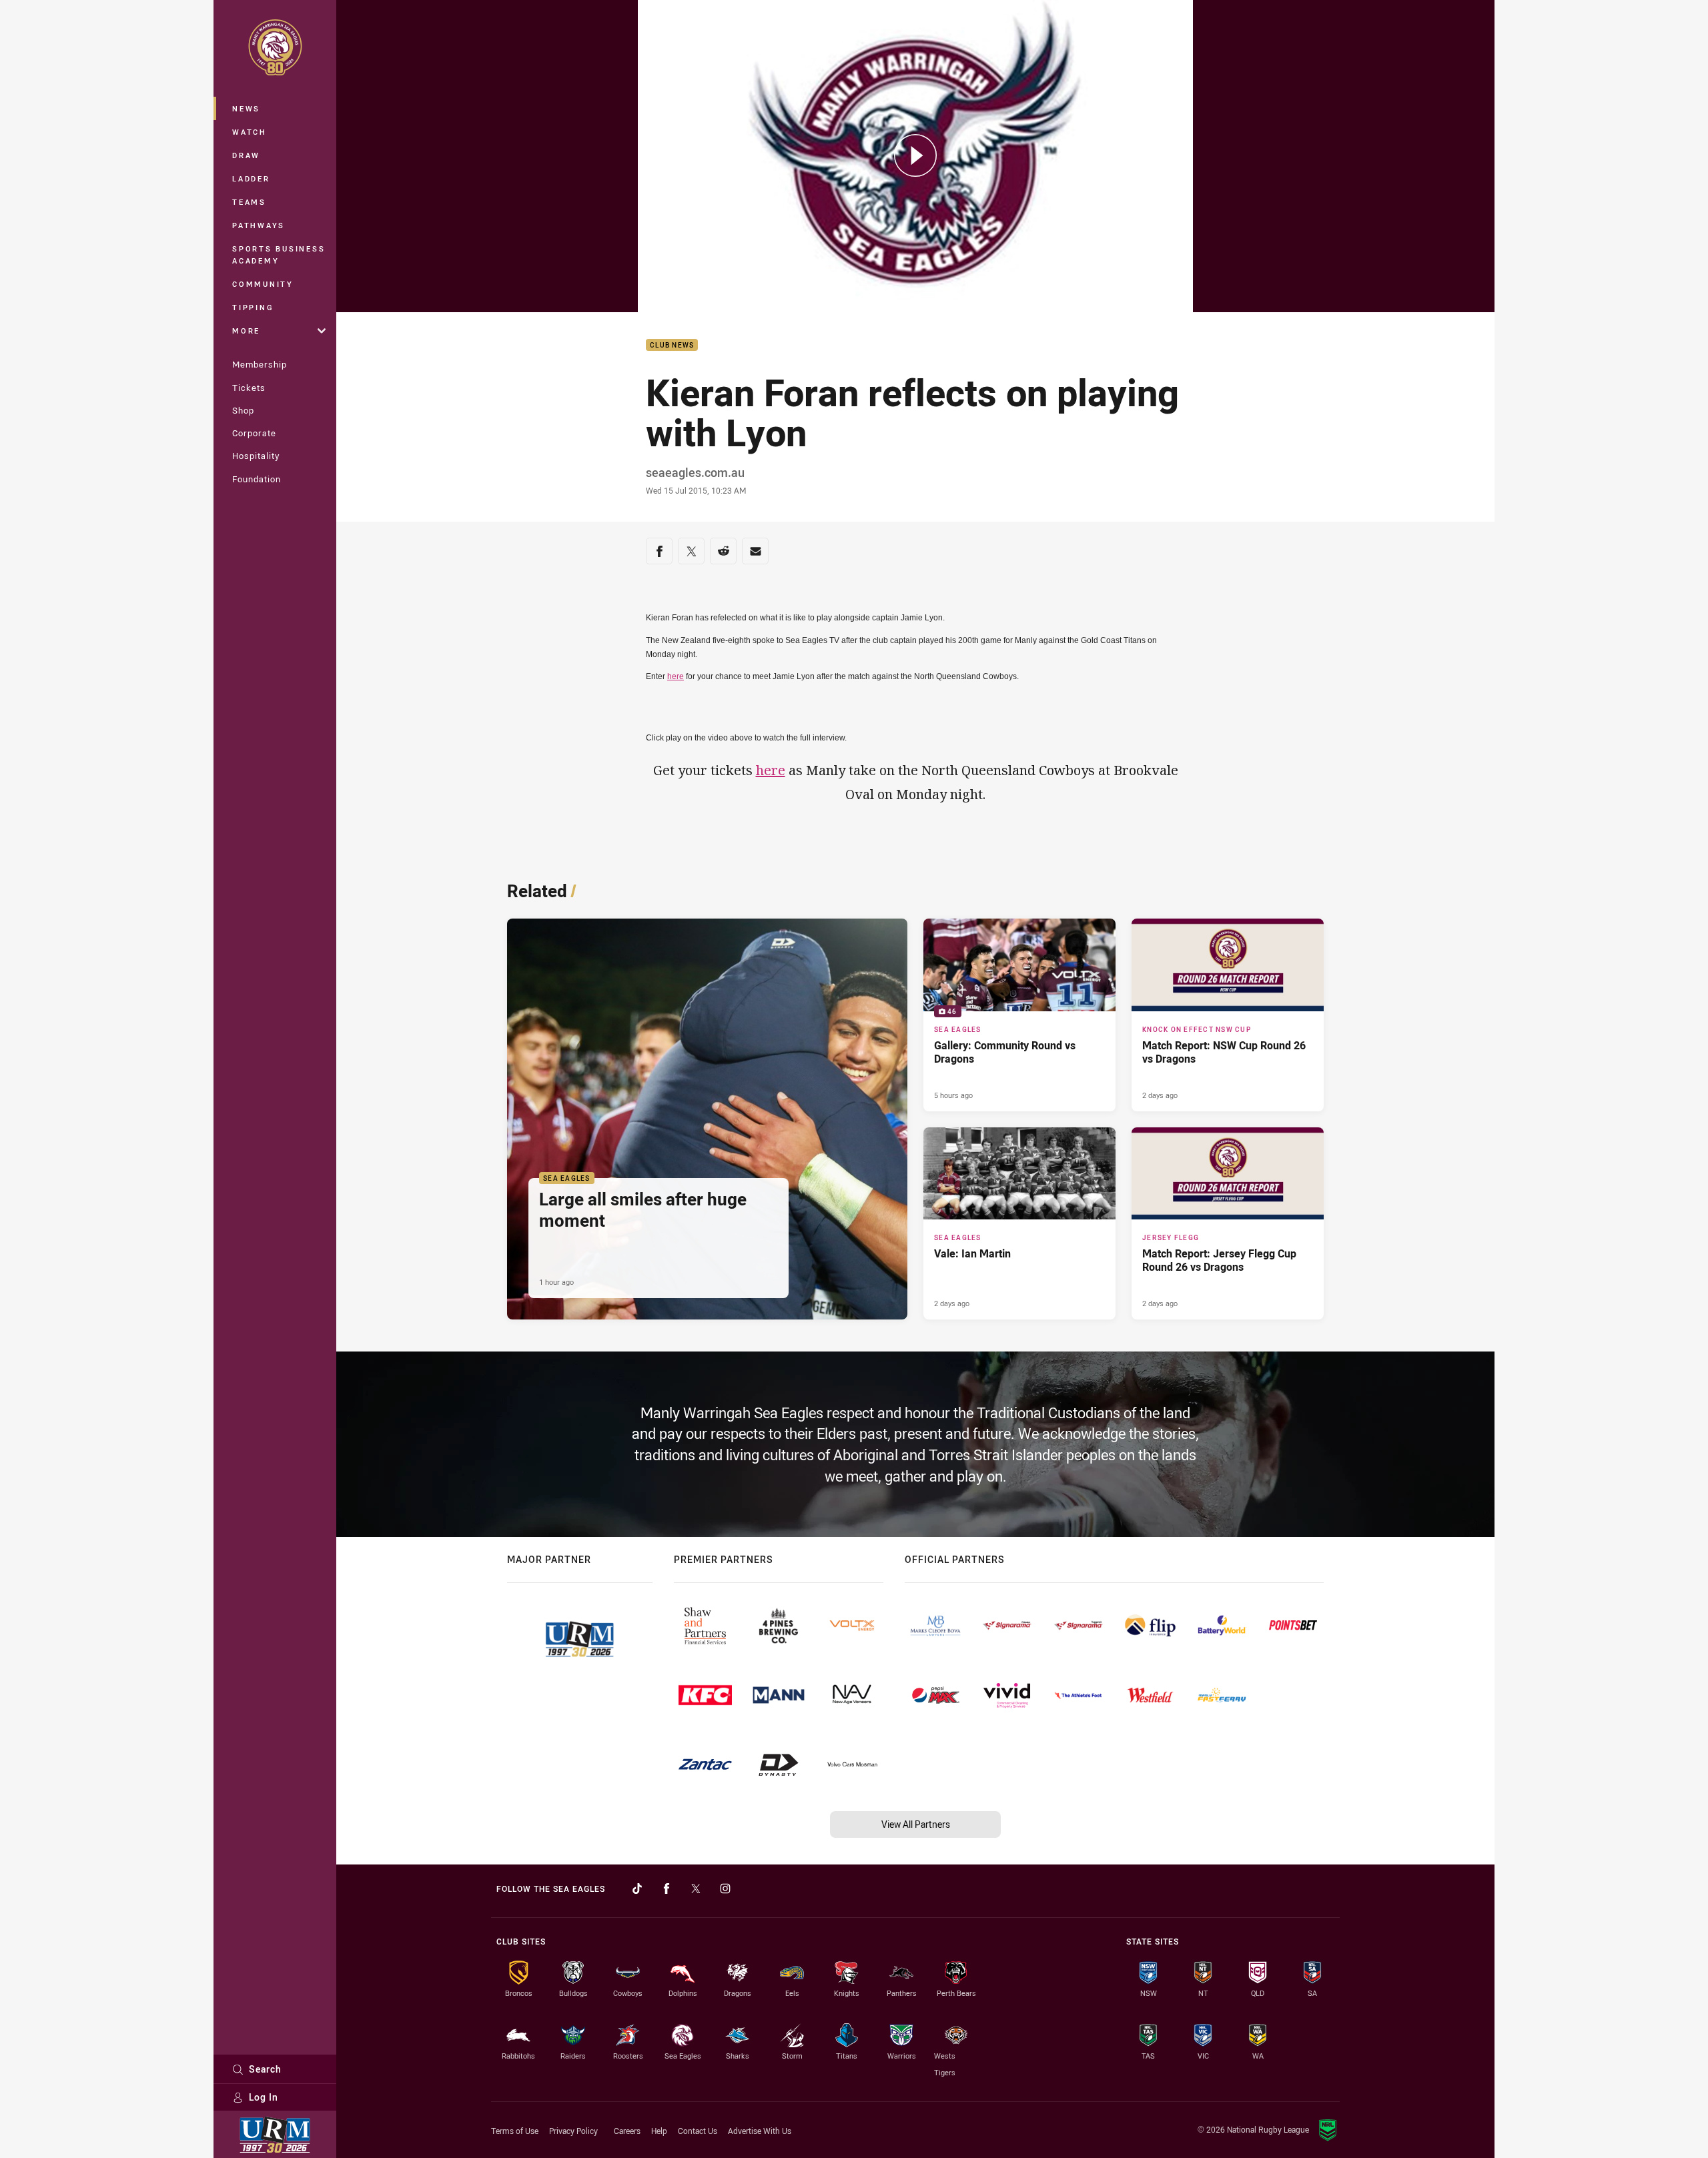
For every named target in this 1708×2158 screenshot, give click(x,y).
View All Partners (916, 1824)
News (246, 108)
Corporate (254, 433)
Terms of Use (515, 2131)
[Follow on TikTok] (637, 1889)
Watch (250, 132)
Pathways (259, 225)
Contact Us (698, 2131)
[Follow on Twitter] (696, 1889)
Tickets (249, 388)
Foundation (257, 479)
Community (263, 284)
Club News (672, 345)
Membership (260, 364)
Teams (249, 202)
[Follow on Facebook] (667, 1889)
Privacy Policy (573, 2131)
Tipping (253, 307)
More (246, 331)
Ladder (251, 178)
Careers (627, 2131)
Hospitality (256, 456)
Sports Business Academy (279, 254)
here (676, 676)
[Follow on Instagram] (725, 1889)
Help (659, 2131)
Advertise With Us (760, 2131)
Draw (246, 155)
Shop (243, 410)
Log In (264, 2097)
